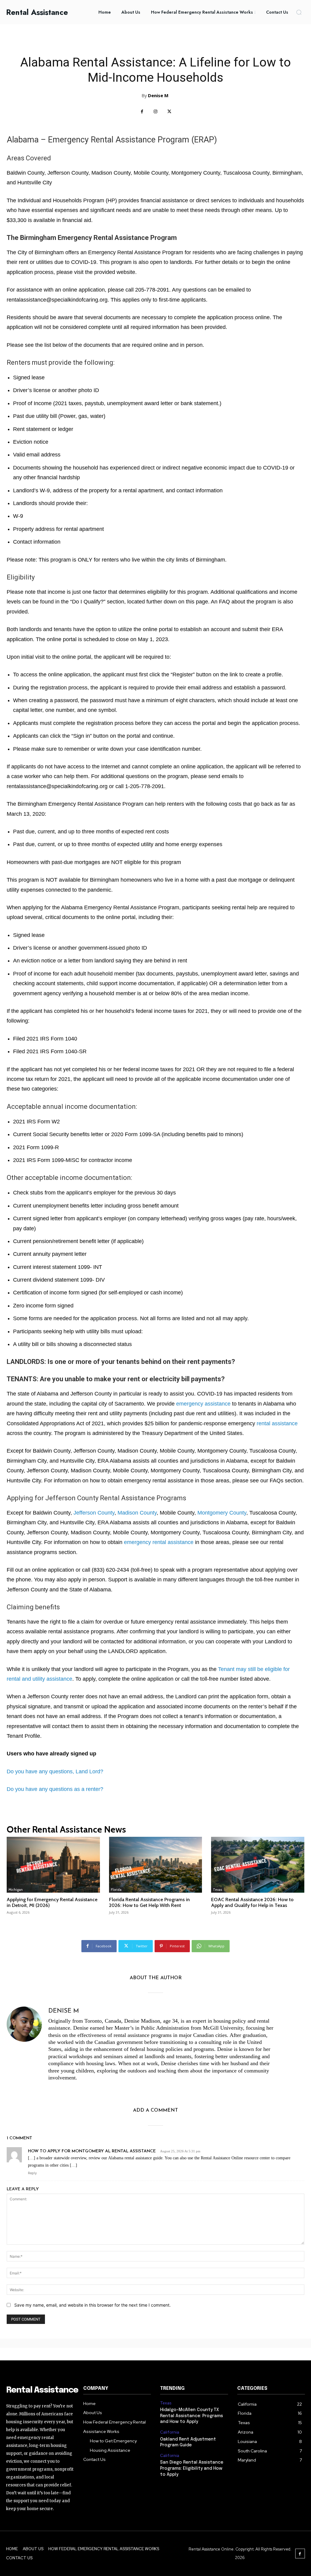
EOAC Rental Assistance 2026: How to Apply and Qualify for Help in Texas (252, 1902)
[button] (299, 12)
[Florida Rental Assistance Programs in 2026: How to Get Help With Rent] (156, 1865)
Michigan (16, 1890)
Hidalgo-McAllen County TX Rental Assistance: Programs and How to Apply (191, 2416)
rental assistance (277, 1423)
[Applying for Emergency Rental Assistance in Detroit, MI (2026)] (53, 1865)
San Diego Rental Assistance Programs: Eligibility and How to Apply (192, 2468)
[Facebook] (142, 112)
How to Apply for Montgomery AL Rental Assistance (92, 2151)
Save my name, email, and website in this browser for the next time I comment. (92, 2305)
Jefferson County (94, 1513)
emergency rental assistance (159, 1542)
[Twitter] (169, 112)
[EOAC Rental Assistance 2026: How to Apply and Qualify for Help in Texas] (258, 1865)
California (170, 2432)
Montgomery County (222, 1513)
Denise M (158, 95)
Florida (116, 1890)
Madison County (137, 1513)
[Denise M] (24, 2046)
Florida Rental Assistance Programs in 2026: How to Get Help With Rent (149, 1902)
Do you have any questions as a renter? (55, 1789)
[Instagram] (156, 112)
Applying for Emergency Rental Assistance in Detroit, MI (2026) (52, 1902)
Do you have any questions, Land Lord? (55, 1771)
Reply (32, 2173)
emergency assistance (203, 1404)
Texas (217, 1890)
